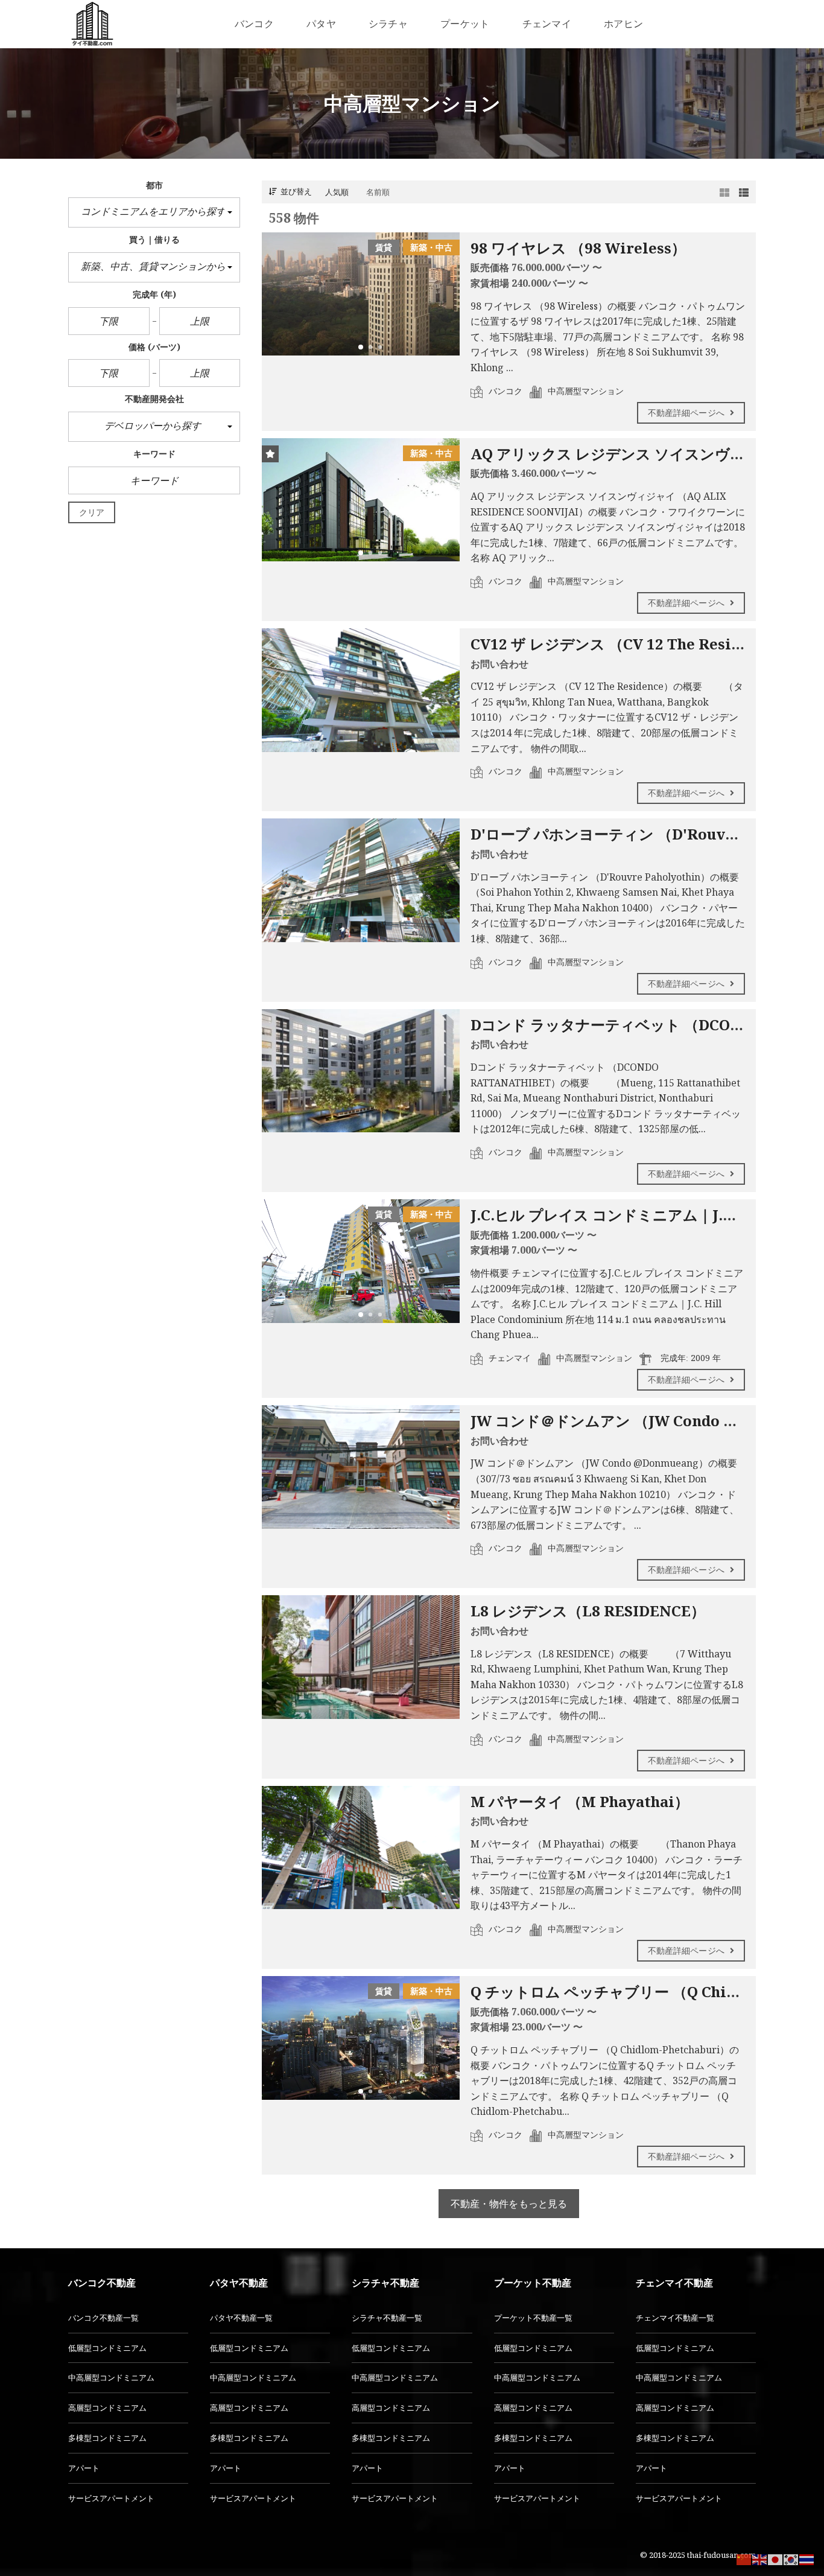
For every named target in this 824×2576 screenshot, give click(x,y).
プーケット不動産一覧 (533, 2318)
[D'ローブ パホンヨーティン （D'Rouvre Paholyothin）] (361, 880)
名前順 (378, 192)
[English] (760, 2558)
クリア (92, 512)
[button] (154, 212)
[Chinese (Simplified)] (744, 2558)
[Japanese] (776, 2558)
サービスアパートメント (111, 2498)
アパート (84, 2468)
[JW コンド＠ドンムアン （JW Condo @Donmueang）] (361, 1467)
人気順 (337, 192)
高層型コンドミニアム (107, 2408)
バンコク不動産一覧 (103, 2318)
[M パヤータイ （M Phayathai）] (361, 1848)
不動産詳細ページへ (687, 413)
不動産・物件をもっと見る (509, 2204)
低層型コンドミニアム (107, 2348)
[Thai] (807, 2558)
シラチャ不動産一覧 (387, 2318)
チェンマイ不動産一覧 (675, 2318)
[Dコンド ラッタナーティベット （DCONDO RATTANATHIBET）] (361, 1071)
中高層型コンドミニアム (111, 2377)
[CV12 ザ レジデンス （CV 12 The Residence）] (361, 690)
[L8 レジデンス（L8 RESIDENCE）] (361, 1657)
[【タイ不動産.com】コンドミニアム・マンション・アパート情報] (92, 24)
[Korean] (791, 2558)
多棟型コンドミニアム (107, 2438)
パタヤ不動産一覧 (241, 2318)
